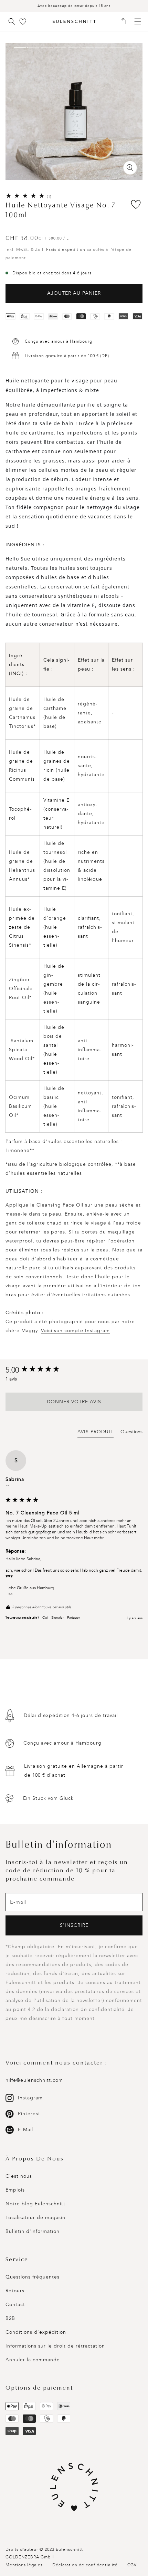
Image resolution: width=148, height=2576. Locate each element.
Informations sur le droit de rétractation (55, 2346)
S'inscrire (74, 1925)
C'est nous (19, 2176)
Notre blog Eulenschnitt (35, 2204)
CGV (132, 2565)
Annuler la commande (33, 2360)
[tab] (96, 1433)
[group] (74, 1370)
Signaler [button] (57, 1618)
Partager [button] (73, 1618)
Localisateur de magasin (35, 2218)
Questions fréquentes (33, 2277)
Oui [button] (45, 1618)
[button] (125, 22)
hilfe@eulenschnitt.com (34, 2080)
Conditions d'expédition (36, 2332)
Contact (15, 2305)
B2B (10, 2318)
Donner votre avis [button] (74, 1402)
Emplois (15, 2190)
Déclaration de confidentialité (85, 2565)
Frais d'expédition (66, 250)
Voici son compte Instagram (75, 1331)
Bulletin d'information (33, 2231)
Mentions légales (24, 2565)
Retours (15, 2291)
